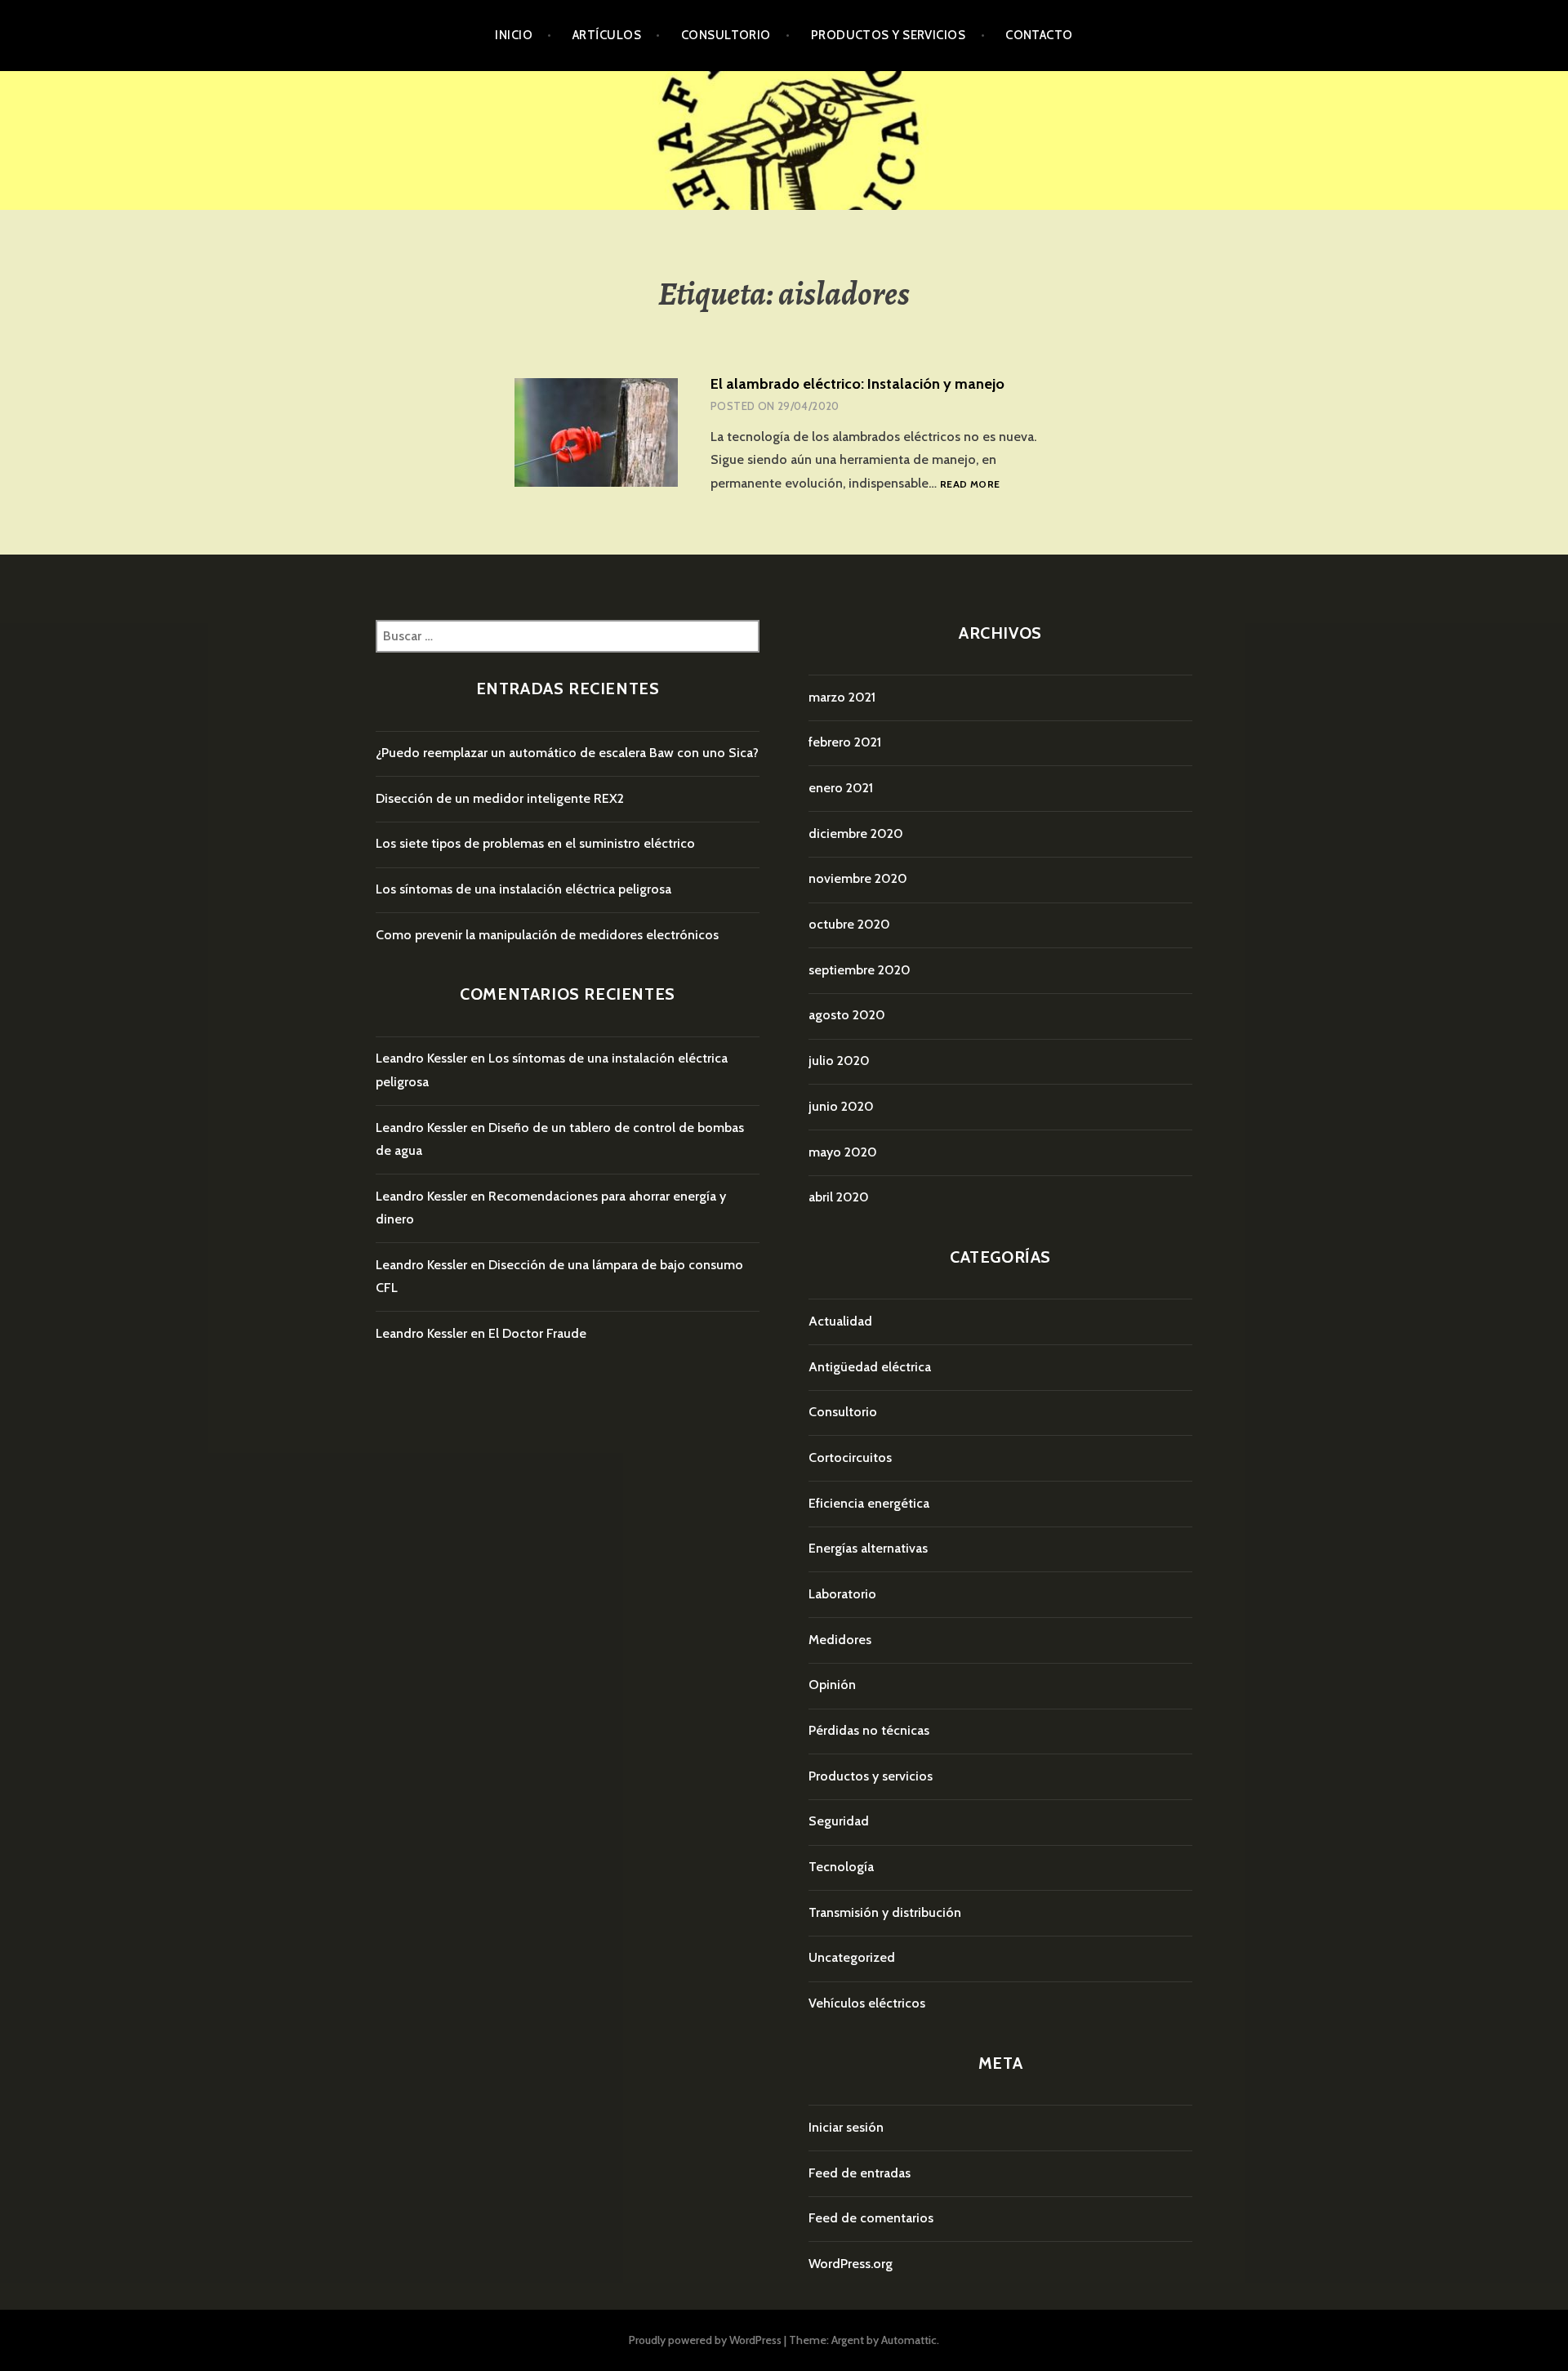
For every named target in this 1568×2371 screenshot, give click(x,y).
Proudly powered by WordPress (705, 2340)
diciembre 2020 (856, 833)
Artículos (607, 35)
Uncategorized (852, 1957)
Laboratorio (842, 1594)
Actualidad (840, 1321)
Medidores (840, 1640)
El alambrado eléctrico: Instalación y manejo (857, 384)
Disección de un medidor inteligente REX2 (500, 798)
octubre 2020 (849, 924)
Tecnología (841, 1867)
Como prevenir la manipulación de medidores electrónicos (547, 935)
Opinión (832, 1685)
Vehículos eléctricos (867, 2003)
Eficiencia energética (869, 1503)
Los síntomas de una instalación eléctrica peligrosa (523, 889)
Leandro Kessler (421, 1058)
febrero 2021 (845, 742)
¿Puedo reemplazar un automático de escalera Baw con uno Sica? (567, 753)
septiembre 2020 (860, 970)
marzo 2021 (842, 697)
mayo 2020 (843, 1152)
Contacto (1039, 35)
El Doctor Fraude (537, 1333)
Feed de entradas (860, 2173)
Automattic (909, 2340)
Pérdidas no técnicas (869, 1730)
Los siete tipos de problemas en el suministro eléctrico (535, 843)
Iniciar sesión (846, 2127)
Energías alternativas (868, 1548)
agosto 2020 (847, 1015)
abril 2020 (839, 1197)
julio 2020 (839, 1061)
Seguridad (839, 1821)
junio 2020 (841, 1106)
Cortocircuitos (850, 1457)
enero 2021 (841, 788)
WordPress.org (851, 2264)
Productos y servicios (888, 35)
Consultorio (726, 35)
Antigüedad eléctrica (870, 1367)
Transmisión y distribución (885, 1912)
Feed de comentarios (871, 2218)
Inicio (514, 35)
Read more (970, 485)
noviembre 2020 (858, 878)
